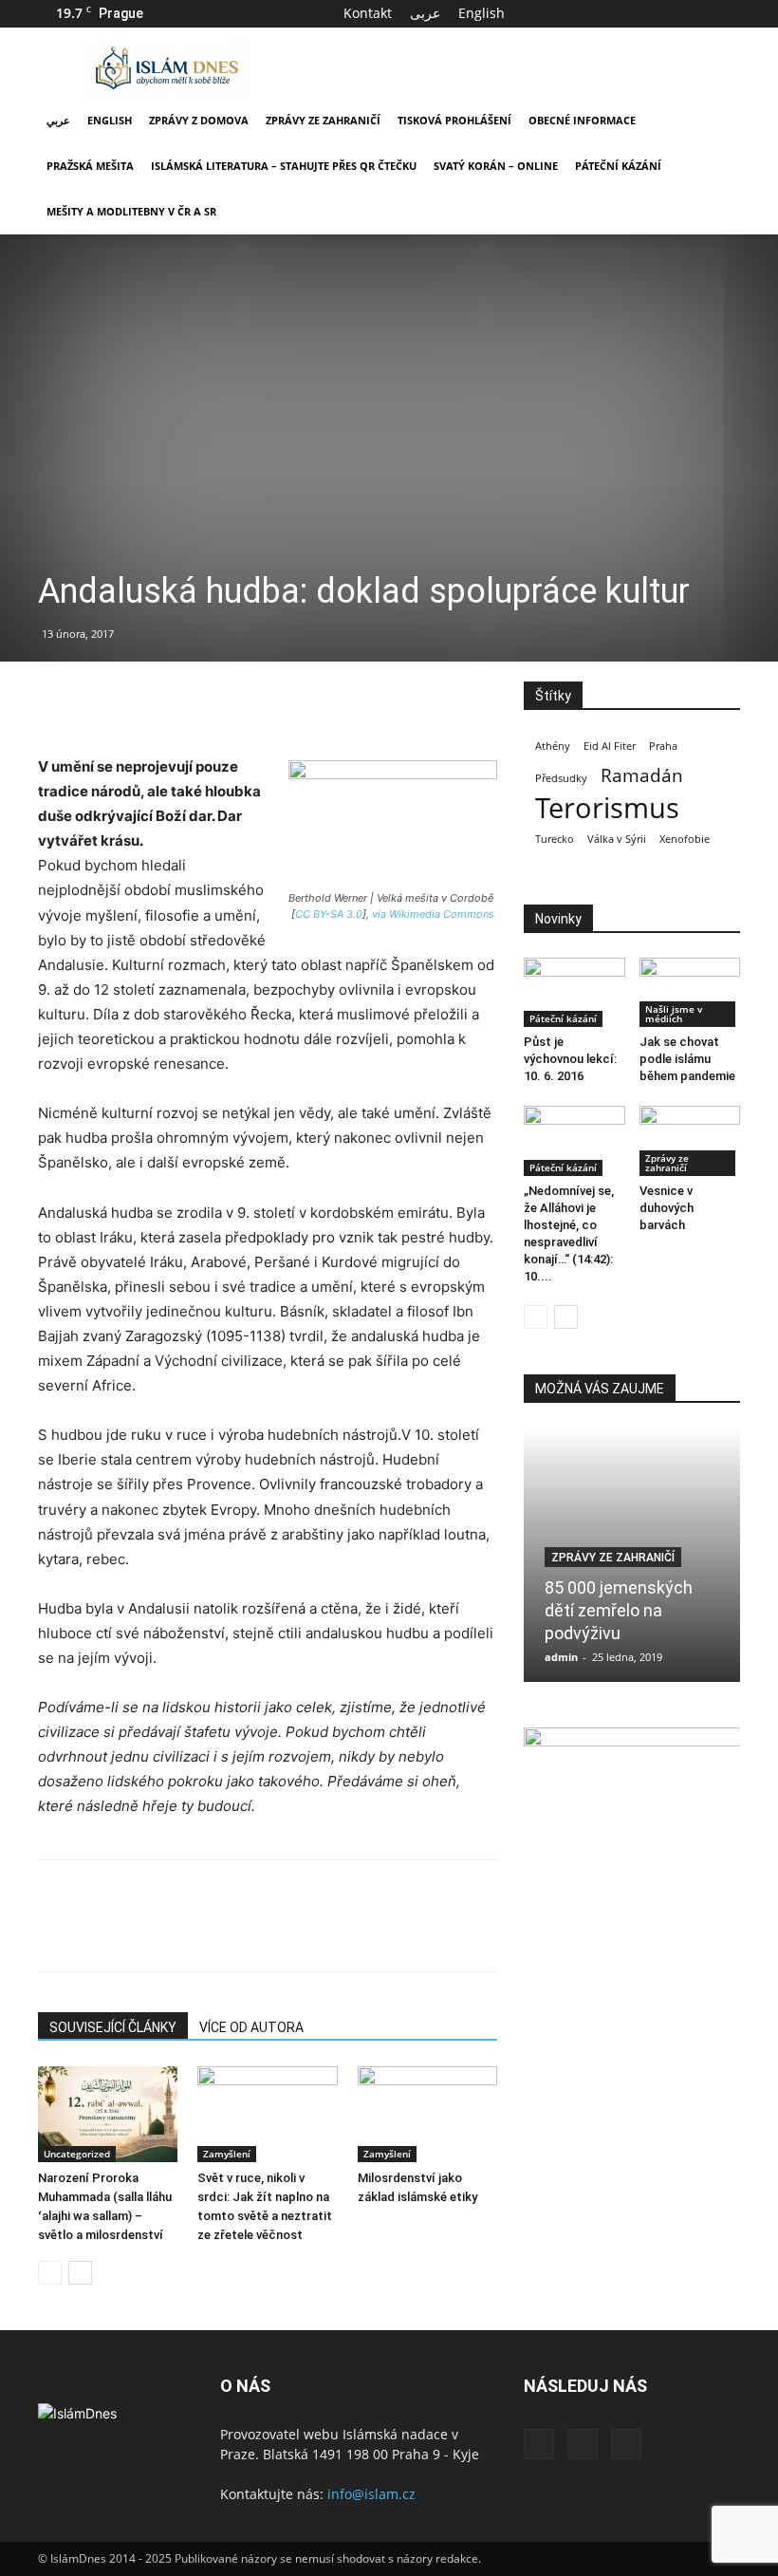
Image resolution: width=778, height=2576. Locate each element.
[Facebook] (663, 13)
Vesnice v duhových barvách (667, 1208)
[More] (232, 700)
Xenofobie (685, 839)
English (482, 13)
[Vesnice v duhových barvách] (690, 1140)
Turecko (555, 839)
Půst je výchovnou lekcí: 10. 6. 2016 (570, 1059)
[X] (695, 13)
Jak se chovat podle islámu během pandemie (687, 1059)
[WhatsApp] (188, 700)
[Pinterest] (144, 700)
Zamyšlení (227, 2154)
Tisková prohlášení (454, 120)
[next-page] (80, 2273)
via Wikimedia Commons (433, 914)
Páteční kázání (618, 166)
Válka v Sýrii (617, 839)
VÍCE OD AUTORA (251, 2027)
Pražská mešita (90, 166)
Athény (553, 746)
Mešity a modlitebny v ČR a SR (131, 211)
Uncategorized (77, 2154)
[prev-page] (50, 2273)
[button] (717, 121)
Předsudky (561, 778)
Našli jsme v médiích (674, 1014)
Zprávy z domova (199, 120)
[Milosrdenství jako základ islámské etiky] (427, 2114)
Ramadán (642, 776)
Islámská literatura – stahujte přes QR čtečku (284, 166)
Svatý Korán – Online (496, 166)
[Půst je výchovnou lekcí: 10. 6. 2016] (574, 992)
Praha (663, 746)
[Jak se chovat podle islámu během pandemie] (690, 992)
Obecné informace (582, 120)
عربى (425, 13)
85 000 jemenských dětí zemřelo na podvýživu (619, 1610)
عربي (58, 120)
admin (561, 1657)
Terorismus (607, 808)
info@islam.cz (371, 2494)
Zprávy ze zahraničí (323, 120)
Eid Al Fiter (610, 746)
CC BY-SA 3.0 (329, 914)
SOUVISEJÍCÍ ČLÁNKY (113, 2027)
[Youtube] (726, 13)
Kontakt (368, 13)
